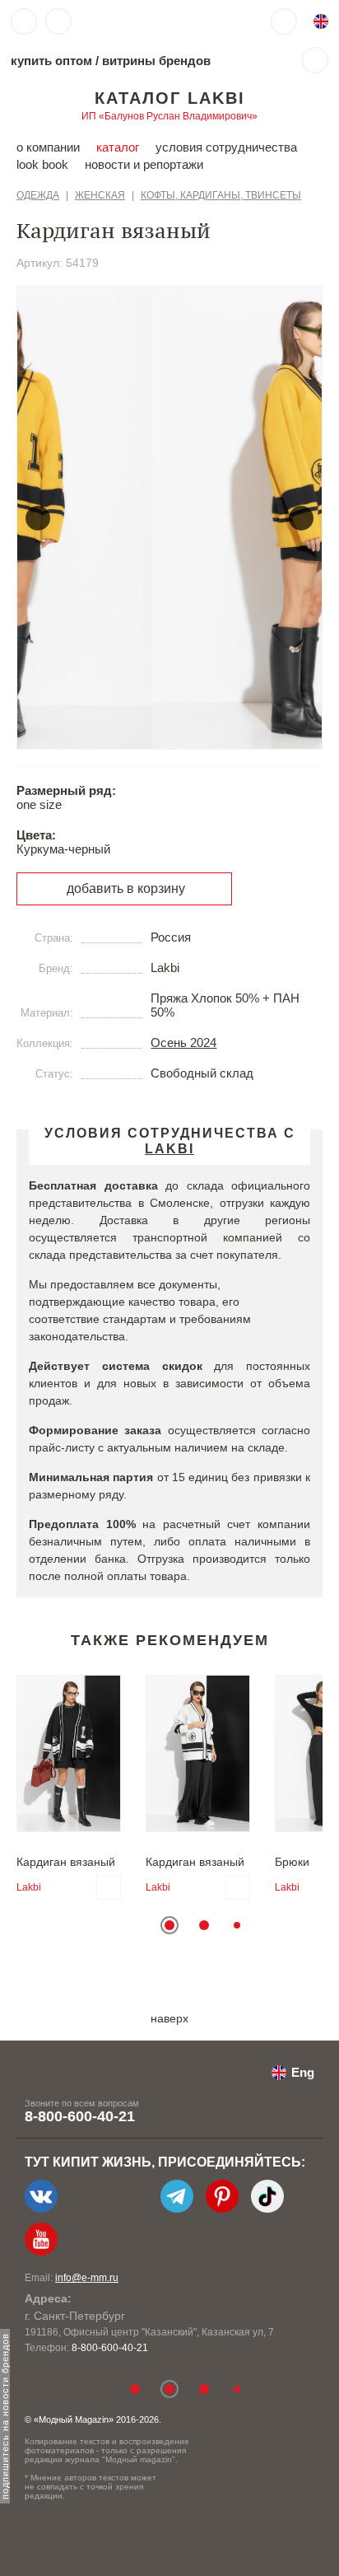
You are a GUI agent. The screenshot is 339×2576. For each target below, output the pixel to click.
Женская (100, 195)
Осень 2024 (183, 1043)
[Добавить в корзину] (109, 1887)
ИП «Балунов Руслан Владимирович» (169, 116)
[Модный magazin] (129, 21)
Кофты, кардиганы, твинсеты (221, 195)
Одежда (38, 195)
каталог (118, 147)
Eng (303, 2072)
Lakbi (29, 1887)
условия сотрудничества (226, 147)
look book (42, 164)
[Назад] (38, 518)
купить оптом (51, 61)
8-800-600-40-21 (80, 2116)
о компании (48, 147)
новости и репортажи (144, 164)
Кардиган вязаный (66, 1862)
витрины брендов (156, 61)
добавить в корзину (126, 888)
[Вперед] (301, 518)
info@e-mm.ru (87, 2278)
